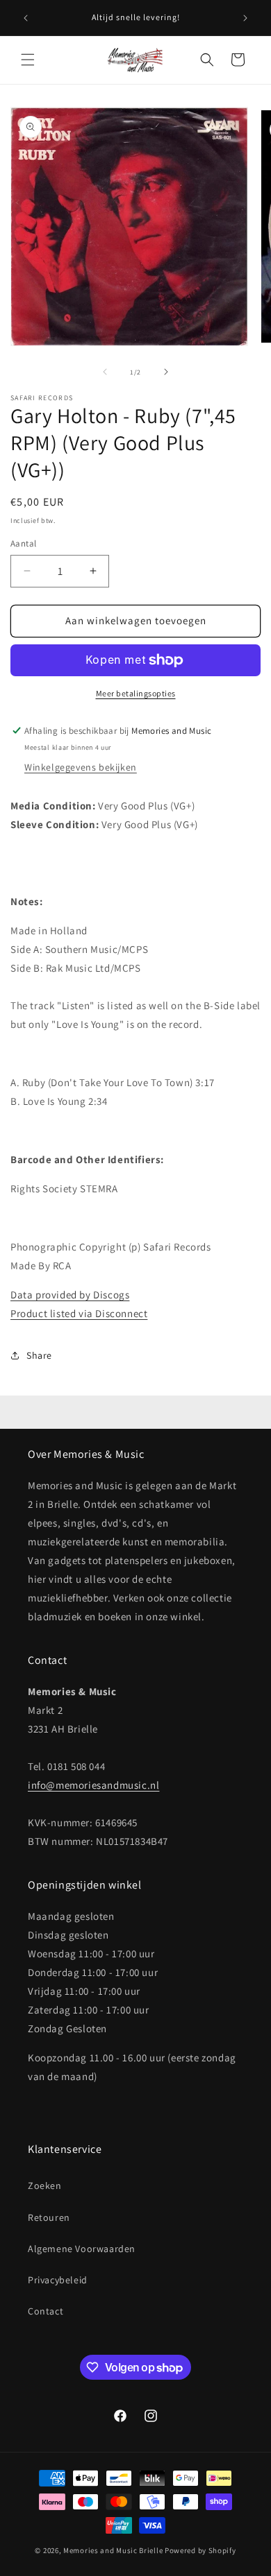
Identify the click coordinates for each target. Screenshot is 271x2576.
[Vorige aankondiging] (26, 18)
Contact (46, 2311)
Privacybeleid (58, 2280)
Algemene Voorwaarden (82, 2249)
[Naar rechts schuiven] (166, 372)
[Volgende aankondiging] (245, 18)
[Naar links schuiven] (105, 372)
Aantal (23, 543)
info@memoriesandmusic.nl (93, 1785)
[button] (28, 60)
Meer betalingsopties (136, 693)
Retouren (49, 2217)
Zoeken (45, 2186)
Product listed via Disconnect (79, 1313)
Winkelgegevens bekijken (81, 767)
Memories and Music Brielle (113, 2550)
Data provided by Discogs (70, 1295)
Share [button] (39, 1355)
